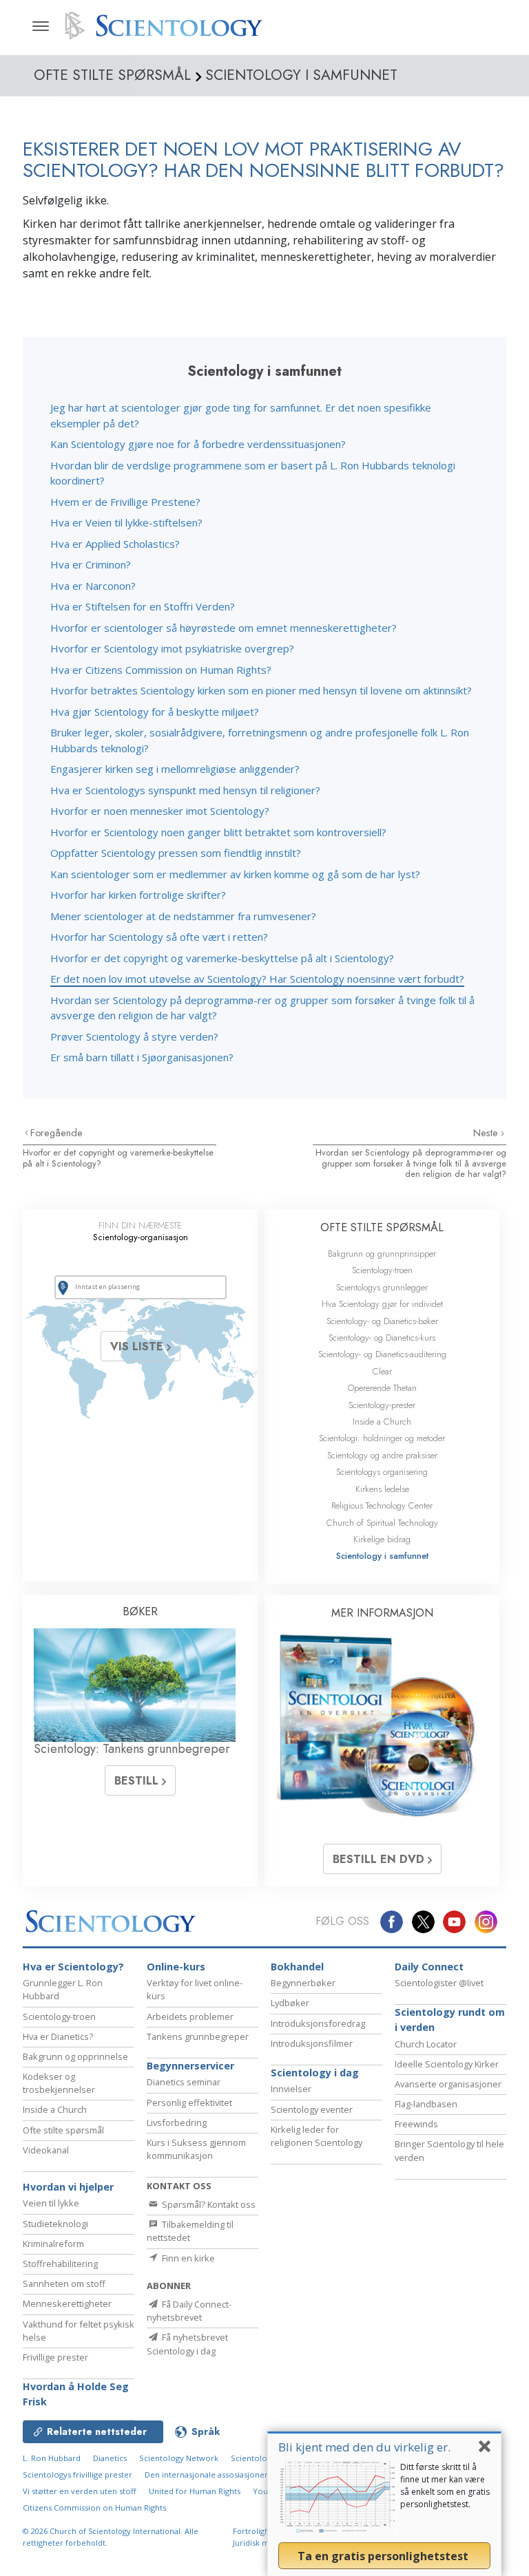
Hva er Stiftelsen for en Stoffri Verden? (143, 606)
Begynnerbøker (303, 1983)
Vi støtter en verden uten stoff (80, 2491)
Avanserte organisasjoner (448, 2084)
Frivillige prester (55, 2357)
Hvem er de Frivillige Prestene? (125, 502)
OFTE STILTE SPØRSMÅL (382, 1227)
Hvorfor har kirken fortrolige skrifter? (138, 895)
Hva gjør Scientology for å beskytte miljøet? (155, 712)
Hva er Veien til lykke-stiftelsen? (126, 522)
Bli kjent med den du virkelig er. (364, 2447)
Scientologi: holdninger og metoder (382, 1438)
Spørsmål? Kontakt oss (208, 2204)
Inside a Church (382, 1422)
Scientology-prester (382, 1405)
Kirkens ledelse (382, 1489)
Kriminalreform (53, 2244)
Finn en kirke (187, 2258)
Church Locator (426, 2044)
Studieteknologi (55, 2224)
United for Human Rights (195, 2491)
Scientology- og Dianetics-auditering (382, 1354)
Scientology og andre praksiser (382, 1455)
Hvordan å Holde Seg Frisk (76, 2394)
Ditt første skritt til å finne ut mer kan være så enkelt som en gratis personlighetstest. (445, 2485)
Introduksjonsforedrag (318, 2023)
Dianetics (110, 2458)
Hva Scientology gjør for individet (382, 1304)
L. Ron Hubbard (52, 2458)
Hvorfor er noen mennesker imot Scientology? (160, 811)
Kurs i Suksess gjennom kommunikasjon (196, 2149)
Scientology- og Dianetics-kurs (382, 1338)
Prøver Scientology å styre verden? (134, 1036)
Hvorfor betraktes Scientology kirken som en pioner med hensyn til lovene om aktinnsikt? (261, 690)
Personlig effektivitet (189, 2103)
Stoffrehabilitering (60, 2264)
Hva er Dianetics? (58, 2036)
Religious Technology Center (382, 1505)
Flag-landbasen (426, 2104)
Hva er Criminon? (91, 564)
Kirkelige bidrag (382, 1539)
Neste (487, 1133)
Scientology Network (179, 2458)
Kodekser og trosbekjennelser (59, 2083)
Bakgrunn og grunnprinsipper (382, 1254)
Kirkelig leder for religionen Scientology (317, 2136)
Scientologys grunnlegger (382, 1287)
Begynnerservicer (190, 2066)
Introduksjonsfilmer (312, 2043)
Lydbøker (290, 2003)
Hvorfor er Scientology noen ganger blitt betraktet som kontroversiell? (218, 832)
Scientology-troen (382, 1270)
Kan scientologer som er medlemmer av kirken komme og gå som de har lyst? (235, 874)
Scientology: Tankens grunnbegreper (132, 1749)
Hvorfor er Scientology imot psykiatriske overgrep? (172, 648)
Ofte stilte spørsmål (63, 2130)
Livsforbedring (177, 2122)
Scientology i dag (315, 2073)
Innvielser (291, 2089)
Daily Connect (429, 1967)
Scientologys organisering (382, 1472)
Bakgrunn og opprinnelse (75, 2056)
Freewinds (416, 2124)
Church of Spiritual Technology (382, 1523)
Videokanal (46, 2150)
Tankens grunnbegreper (198, 2036)
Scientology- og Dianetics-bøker (382, 1321)
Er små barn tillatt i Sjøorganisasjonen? (142, 1057)
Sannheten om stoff (64, 2284)
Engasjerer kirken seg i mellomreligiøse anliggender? (175, 769)
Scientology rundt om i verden (450, 2020)
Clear (382, 1371)
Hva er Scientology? (73, 1967)
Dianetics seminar (184, 2082)
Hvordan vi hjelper (68, 2187)
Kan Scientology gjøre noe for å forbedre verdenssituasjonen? (198, 444)
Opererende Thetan (382, 1388)
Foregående (56, 1133)
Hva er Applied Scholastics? (115, 544)
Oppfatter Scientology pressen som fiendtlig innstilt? (176, 853)
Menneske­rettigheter (67, 2303)
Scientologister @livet (439, 1983)
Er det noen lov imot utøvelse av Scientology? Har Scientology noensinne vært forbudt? (257, 979)
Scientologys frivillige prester (77, 2474)
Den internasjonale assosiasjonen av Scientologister (242, 2474)
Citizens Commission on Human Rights (94, 2508)
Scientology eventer (312, 2109)
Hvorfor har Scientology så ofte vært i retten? (159, 937)
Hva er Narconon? (93, 586)
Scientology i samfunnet (382, 1556)
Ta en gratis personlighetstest (384, 2556)
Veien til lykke (51, 2203)
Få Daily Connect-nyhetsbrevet (189, 2311)
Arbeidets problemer (190, 2016)
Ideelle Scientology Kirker (447, 2064)
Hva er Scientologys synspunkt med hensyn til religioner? (185, 790)
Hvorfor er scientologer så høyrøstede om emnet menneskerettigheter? (224, 628)
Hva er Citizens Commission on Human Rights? (161, 670)
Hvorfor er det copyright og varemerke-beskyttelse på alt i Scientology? (222, 958)
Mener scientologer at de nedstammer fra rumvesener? (183, 916)
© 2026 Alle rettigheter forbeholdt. (111, 2537)
